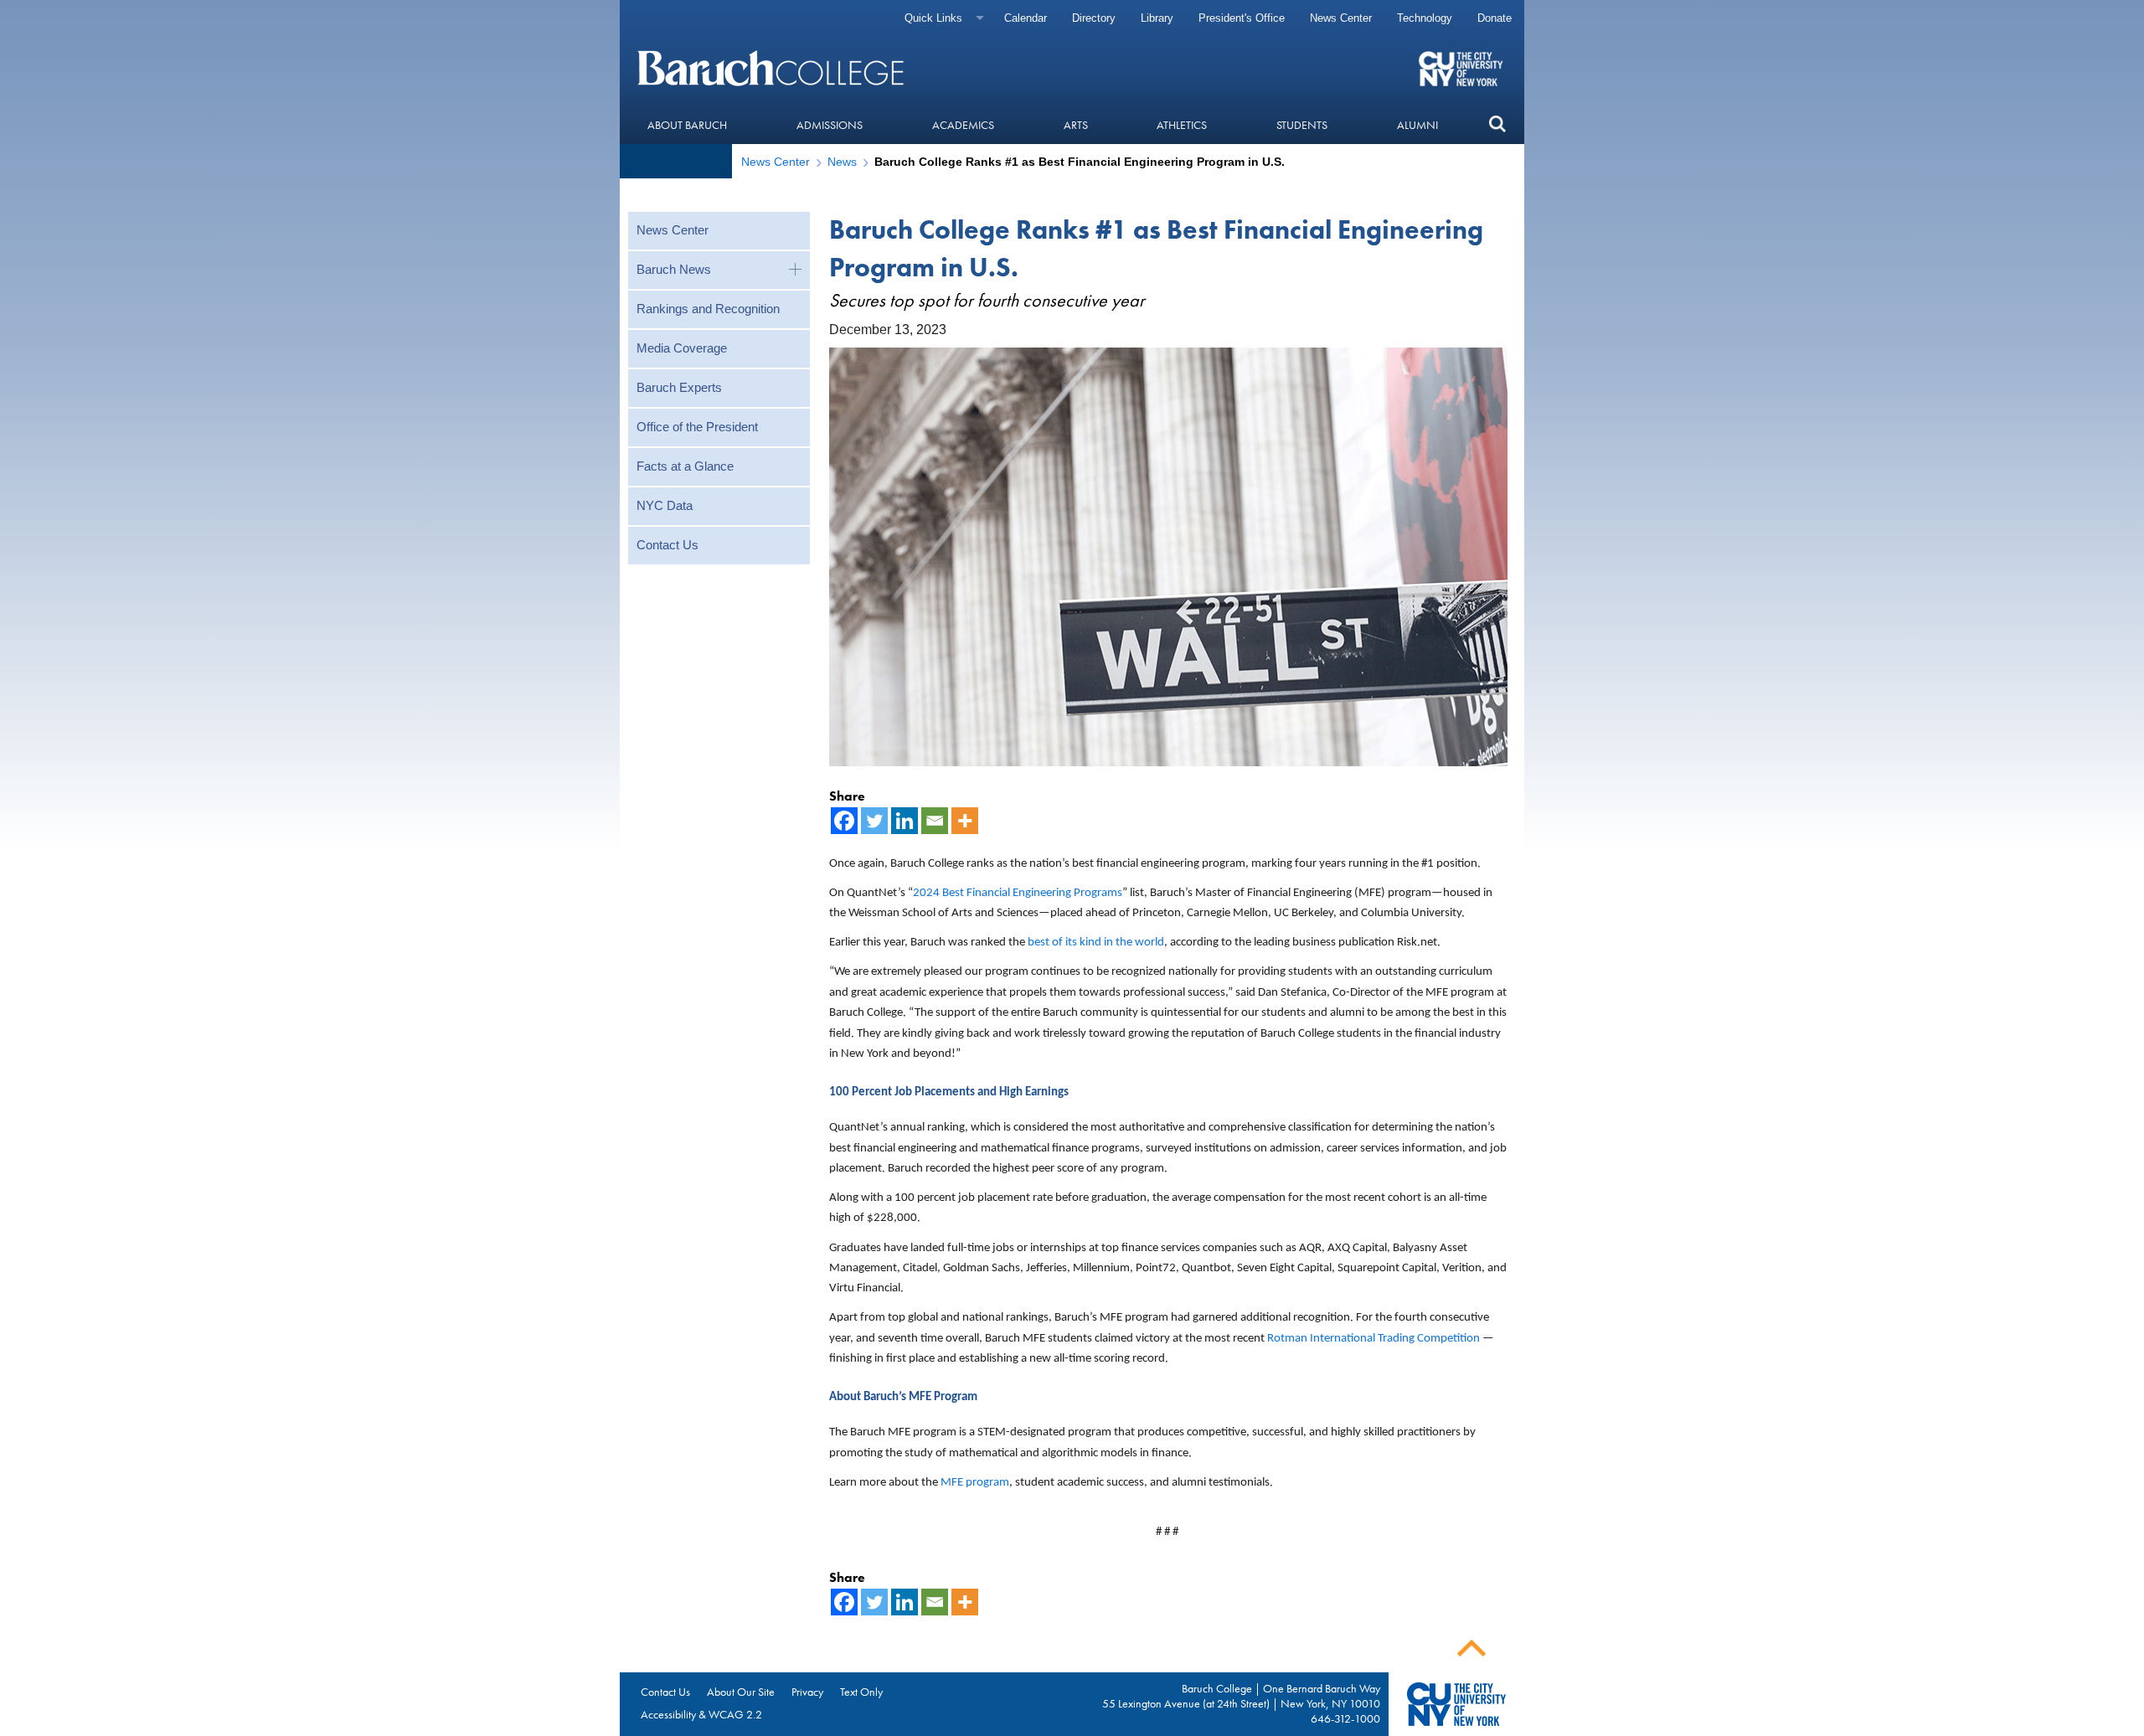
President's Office (1242, 18)
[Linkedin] (904, 821)
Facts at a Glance (685, 466)
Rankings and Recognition (708, 309)
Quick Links (933, 18)
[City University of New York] (1463, 68)
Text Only (861, 1692)
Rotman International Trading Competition (1373, 1339)
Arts (1076, 125)
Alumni (1417, 125)
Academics (963, 125)
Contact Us (667, 545)
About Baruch (687, 125)
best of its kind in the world (1096, 943)
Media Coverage (682, 348)
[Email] (935, 821)
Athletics (1182, 125)
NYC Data (665, 505)
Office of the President (697, 427)
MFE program (975, 1483)
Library (1157, 18)
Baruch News (674, 269)
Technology (1425, 18)
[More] (965, 821)
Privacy (807, 1692)
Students (1302, 125)
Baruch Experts (679, 387)
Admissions (830, 125)
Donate (1495, 18)
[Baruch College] (773, 68)
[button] (1497, 124)
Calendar (1026, 18)
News (842, 162)
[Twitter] (874, 821)
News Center (1341, 18)
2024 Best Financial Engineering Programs (1018, 893)
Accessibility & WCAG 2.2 (701, 1714)
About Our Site (741, 1692)
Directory (1094, 18)
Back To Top (1471, 1648)
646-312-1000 (1345, 1718)
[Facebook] (844, 821)
